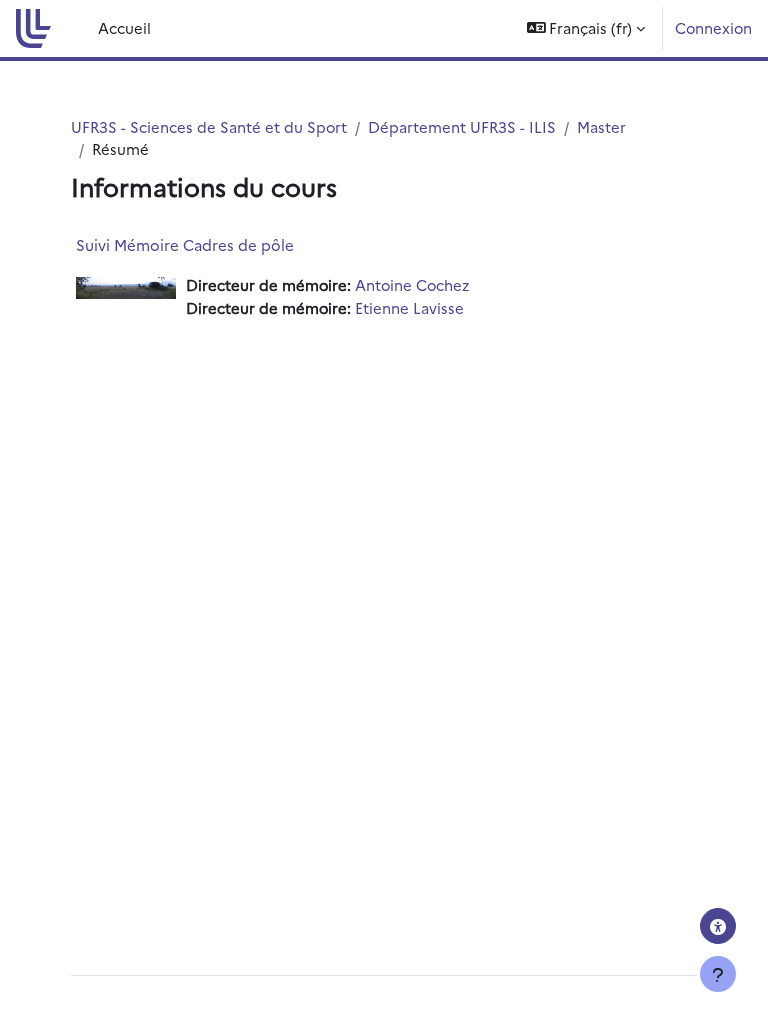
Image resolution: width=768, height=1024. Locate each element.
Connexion (713, 27)
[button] (586, 28)
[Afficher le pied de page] (718, 974)
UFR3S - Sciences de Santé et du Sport (209, 126)
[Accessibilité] (718, 926)
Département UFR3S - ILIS (462, 126)
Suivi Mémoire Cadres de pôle (185, 244)
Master (601, 126)
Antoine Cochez (412, 284)
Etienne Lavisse (409, 307)
